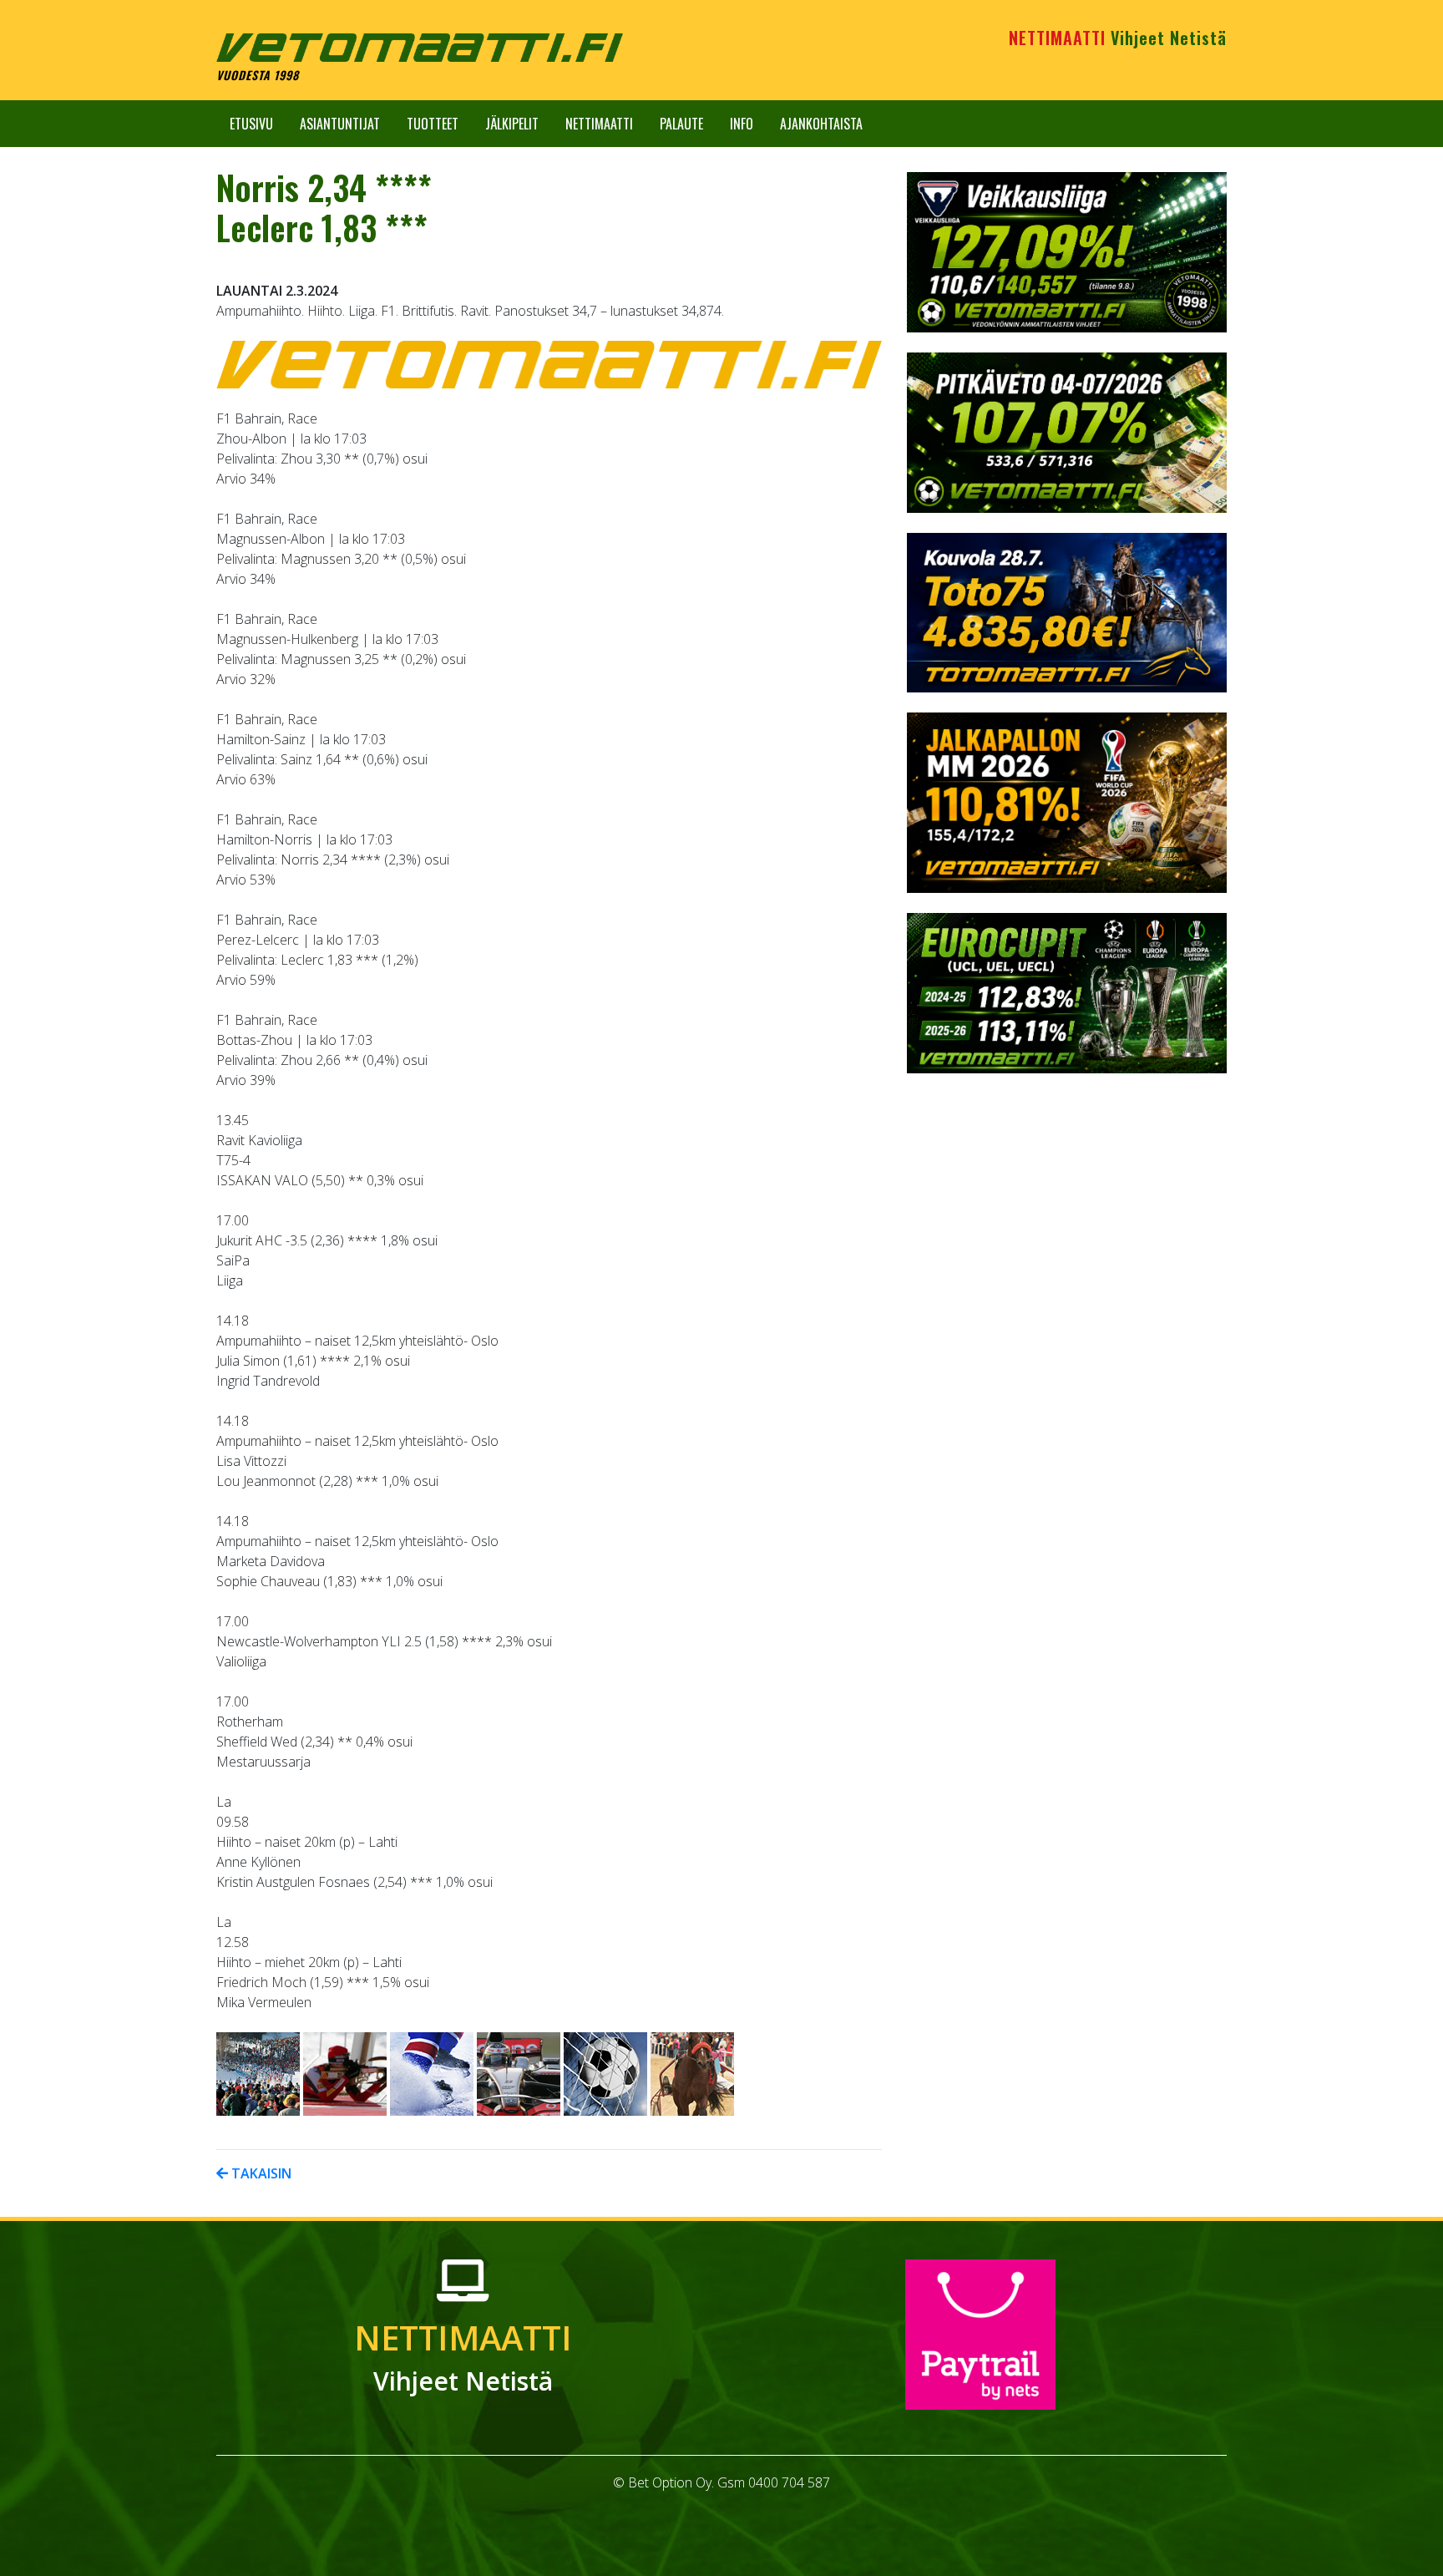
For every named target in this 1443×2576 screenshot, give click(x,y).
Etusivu (251, 124)
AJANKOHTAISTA (821, 124)
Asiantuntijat (340, 124)
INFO (742, 124)
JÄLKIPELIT (512, 124)
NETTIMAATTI (1118, 38)
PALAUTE (681, 124)
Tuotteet (433, 124)
